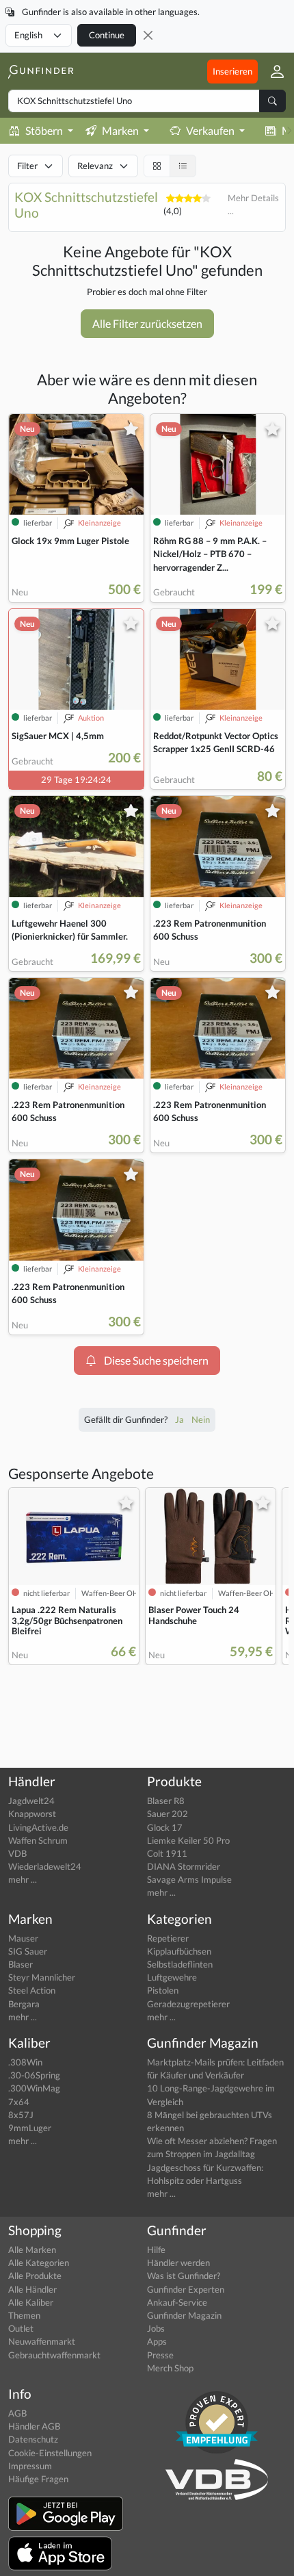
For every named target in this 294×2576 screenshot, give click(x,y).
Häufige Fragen (38, 2479)
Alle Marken (32, 2250)
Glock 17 (165, 1827)
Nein (201, 1419)
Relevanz (95, 166)
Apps (157, 2341)
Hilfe (156, 2250)
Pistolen (163, 1990)
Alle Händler (32, 2289)
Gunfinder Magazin (184, 2315)
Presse (160, 2355)
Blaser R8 (166, 1801)
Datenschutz (33, 2439)
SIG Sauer (28, 1951)
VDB (17, 1853)
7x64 (19, 2102)
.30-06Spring (34, 2075)
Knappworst (32, 1814)
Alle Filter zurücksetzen (147, 323)
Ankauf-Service (177, 2302)
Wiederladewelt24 (45, 1866)
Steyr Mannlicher (42, 1977)
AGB (17, 2413)
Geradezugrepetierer (188, 2004)
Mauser (23, 1938)
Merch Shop (170, 2368)
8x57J (21, 2115)
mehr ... (23, 1879)
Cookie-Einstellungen (50, 2453)
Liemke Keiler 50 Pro (188, 1840)
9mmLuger (30, 2128)
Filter (27, 166)
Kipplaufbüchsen (179, 1951)
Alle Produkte (35, 2276)
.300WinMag (34, 2088)
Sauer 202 (168, 1814)
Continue (107, 35)
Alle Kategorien (39, 2263)
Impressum (30, 2466)
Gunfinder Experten (186, 2289)
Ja (181, 1419)
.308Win (25, 2062)
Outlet (21, 2328)
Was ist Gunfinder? (184, 2276)
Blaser (21, 1964)
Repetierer (168, 1938)
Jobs (156, 2328)
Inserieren (232, 71)
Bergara (24, 2004)
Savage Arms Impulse (189, 1879)
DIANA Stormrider (184, 1866)
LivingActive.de (38, 1827)
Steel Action (32, 1990)
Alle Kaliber (31, 2302)
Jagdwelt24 (31, 1801)
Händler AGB (34, 2426)
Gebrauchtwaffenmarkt (54, 2355)
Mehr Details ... (253, 204)
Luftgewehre (172, 1977)
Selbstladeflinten (180, 1964)
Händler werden (178, 2263)
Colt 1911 (167, 1853)
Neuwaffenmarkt (42, 2341)
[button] (272, 71)
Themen (24, 2315)
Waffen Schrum (38, 1840)
